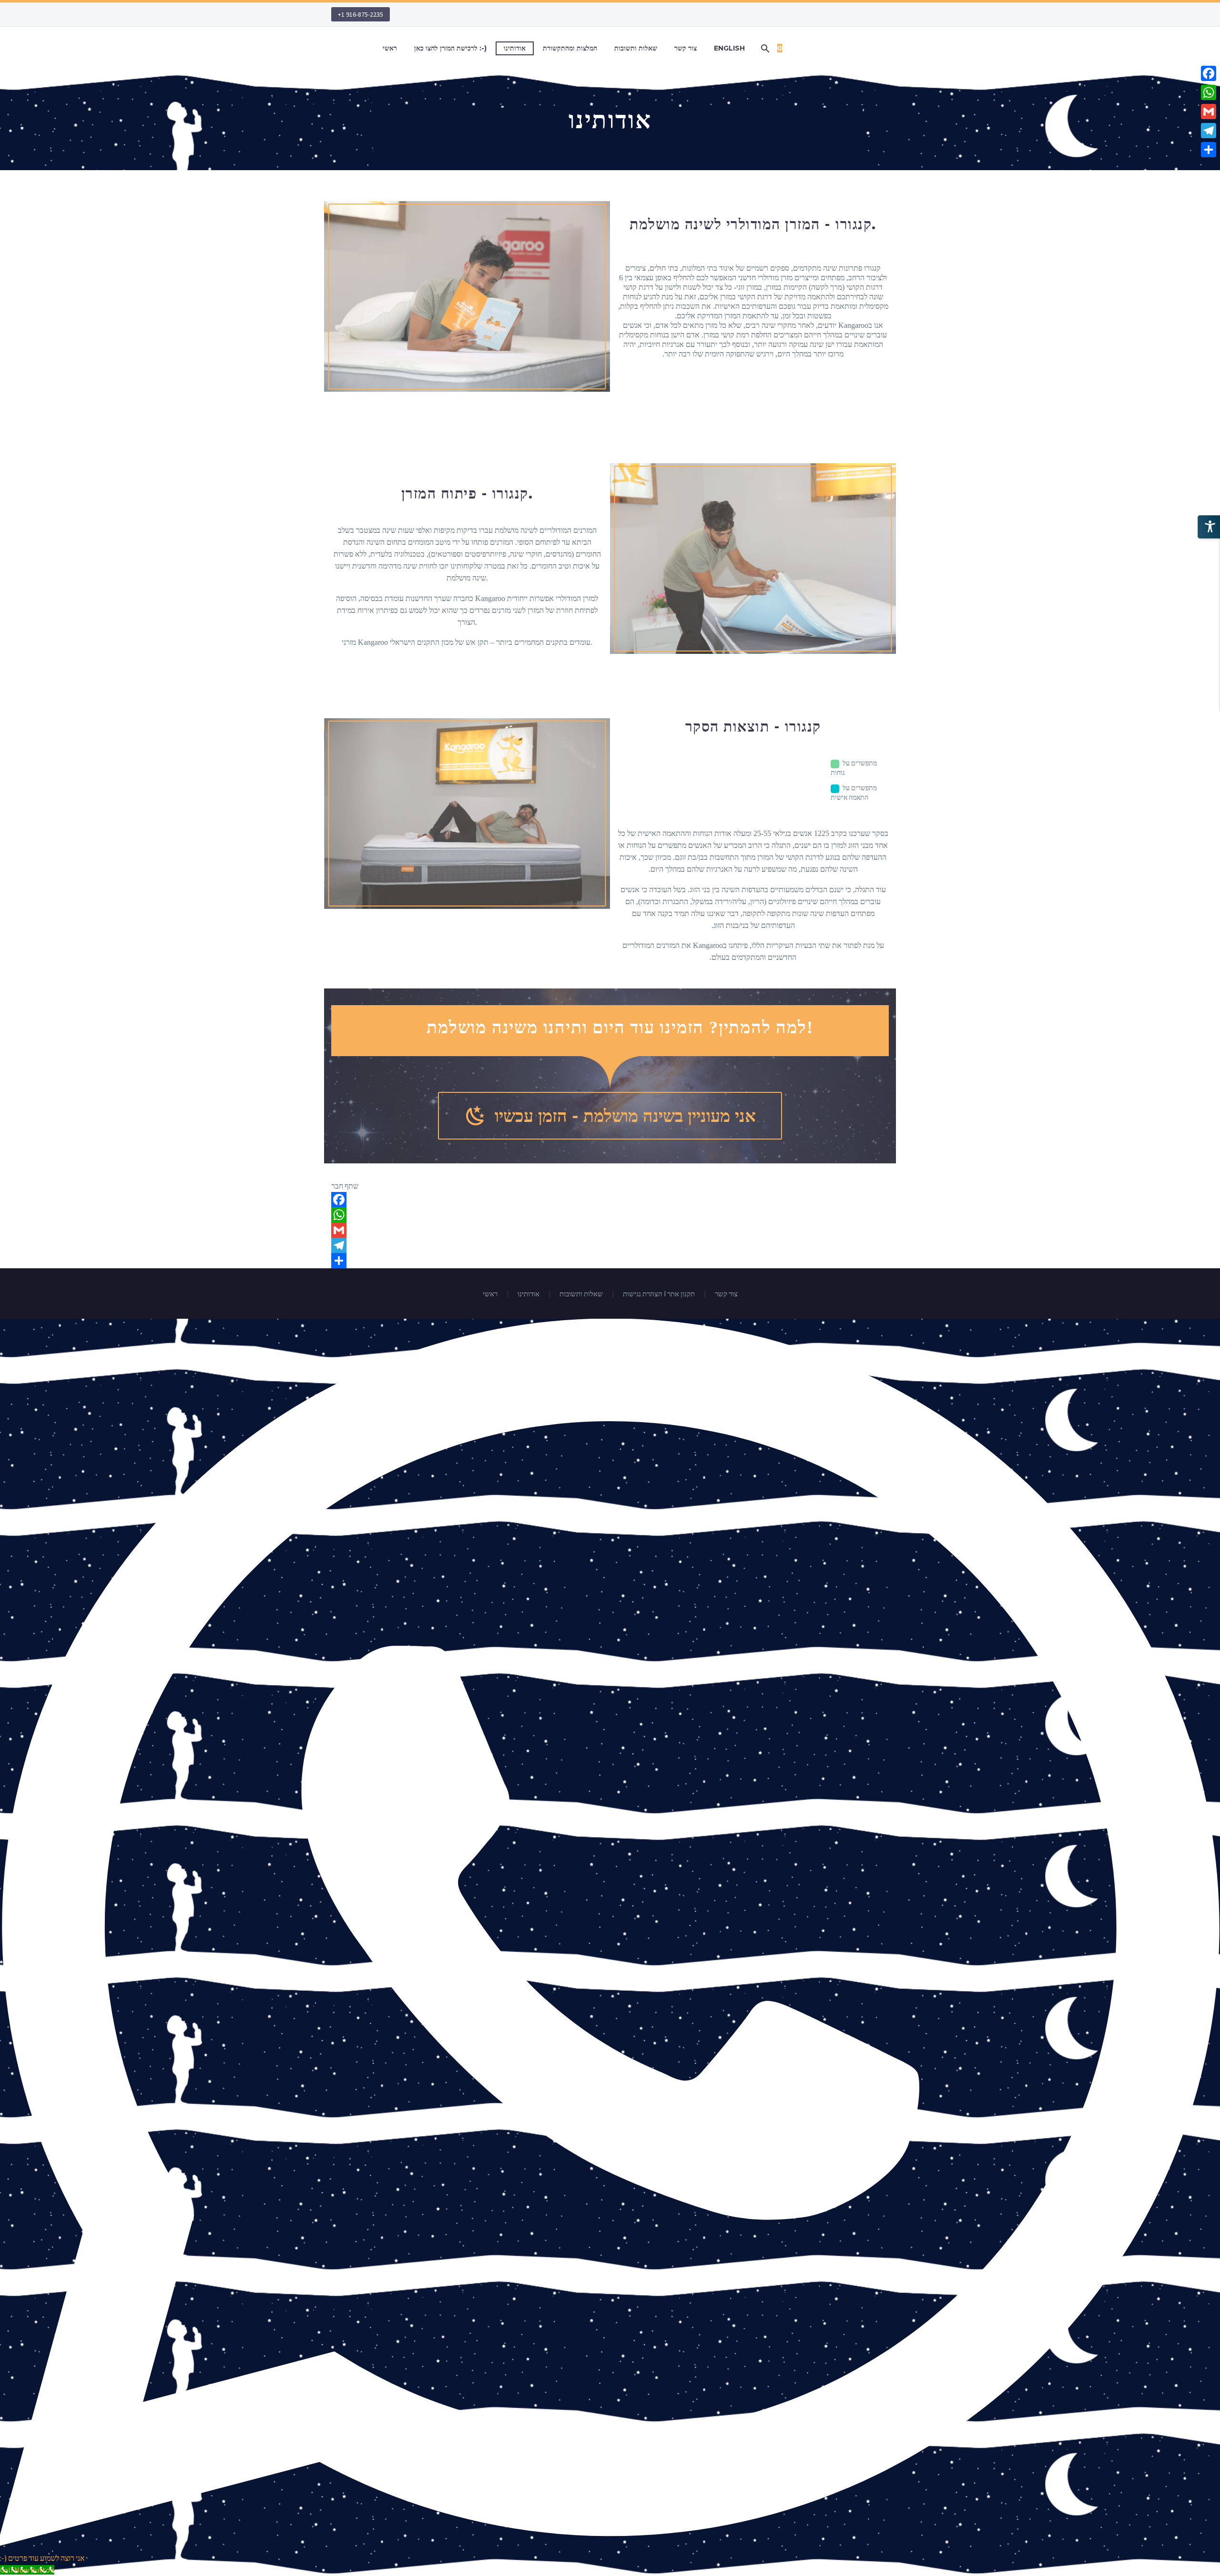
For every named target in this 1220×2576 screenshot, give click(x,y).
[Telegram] (610, 1245)
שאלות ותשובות (636, 48)
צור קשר (686, 48)
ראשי (390, 48)
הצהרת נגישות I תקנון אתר (659, 1294)
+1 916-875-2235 (361, 14)
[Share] (610, 1261)
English (729, 48)
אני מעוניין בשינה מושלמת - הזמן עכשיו (610, 1116)
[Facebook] (610, 1200)
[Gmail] (610, 1230)
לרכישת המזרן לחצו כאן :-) (450, 48)
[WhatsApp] (610, 1215)
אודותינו (515, 48)
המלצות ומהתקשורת (570, 48)
